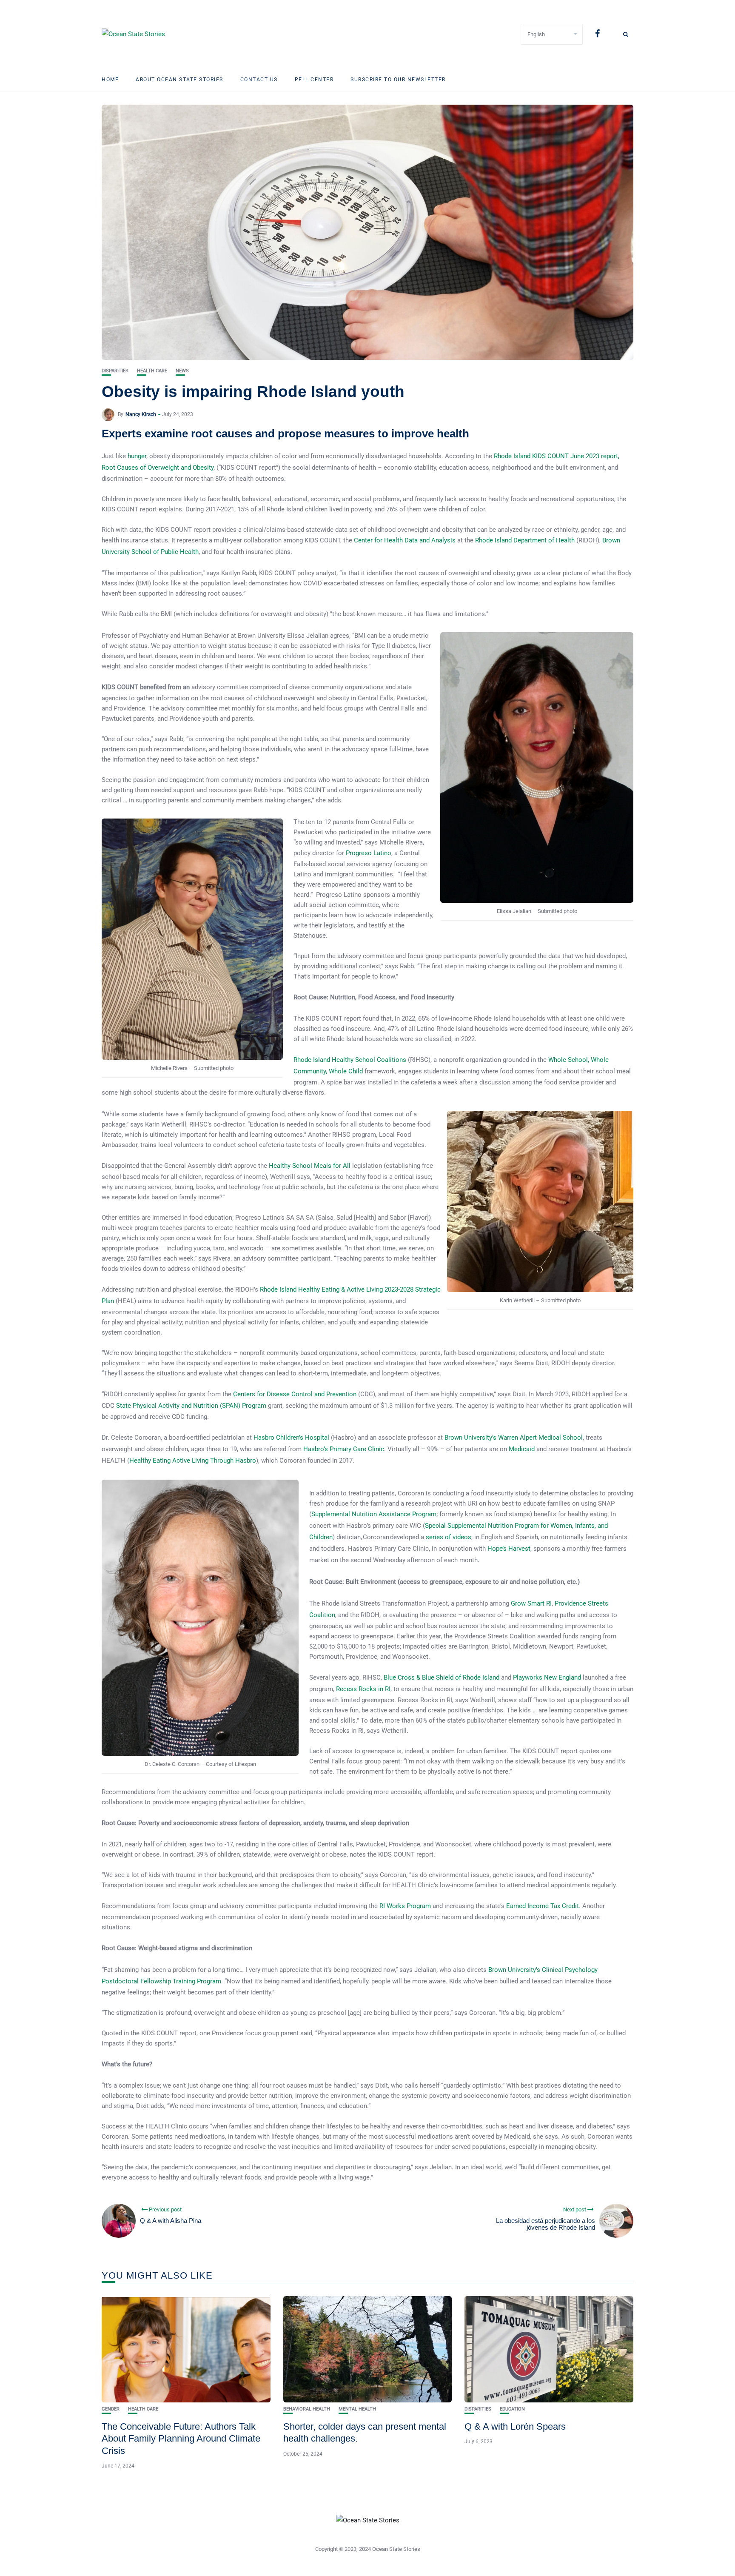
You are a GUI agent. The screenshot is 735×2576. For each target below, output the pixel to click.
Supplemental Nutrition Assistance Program (374, 1514)
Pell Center (314, 80)
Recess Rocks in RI (363, 1689)
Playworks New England (547, 1677)
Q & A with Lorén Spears (515, 2426)
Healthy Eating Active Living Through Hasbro (193, 1461)
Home (110, 80)
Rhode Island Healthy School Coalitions (350, 1060)
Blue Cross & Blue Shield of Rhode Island (442, 1677)
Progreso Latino (369, 853)
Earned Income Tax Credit (543, 1906)
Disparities (115, 371)
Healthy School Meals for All (310, 1166)
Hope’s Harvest (509, 1549)
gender (111, 2409)
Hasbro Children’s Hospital (291, 1438)
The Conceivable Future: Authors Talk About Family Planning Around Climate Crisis (181, 2439)
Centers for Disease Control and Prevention (295, 1394)
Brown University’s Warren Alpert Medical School (514, 1438)
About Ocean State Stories (179, 80)
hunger (136, 456)
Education (512, 2409)
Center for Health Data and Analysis (405, 540)
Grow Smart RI (531, 1603)
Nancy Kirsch (141, 414)
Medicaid (522, 1449)
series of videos (449, 1537)
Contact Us (259, 80)
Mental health (357, 2409)
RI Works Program (405, 1906)
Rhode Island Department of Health (525, 540)
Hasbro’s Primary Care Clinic (344, 1449)
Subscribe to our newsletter (398, 80)
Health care (152, 371)
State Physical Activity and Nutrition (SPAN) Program (191, 1406)
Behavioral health (307, 2409)
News (182, 371)
